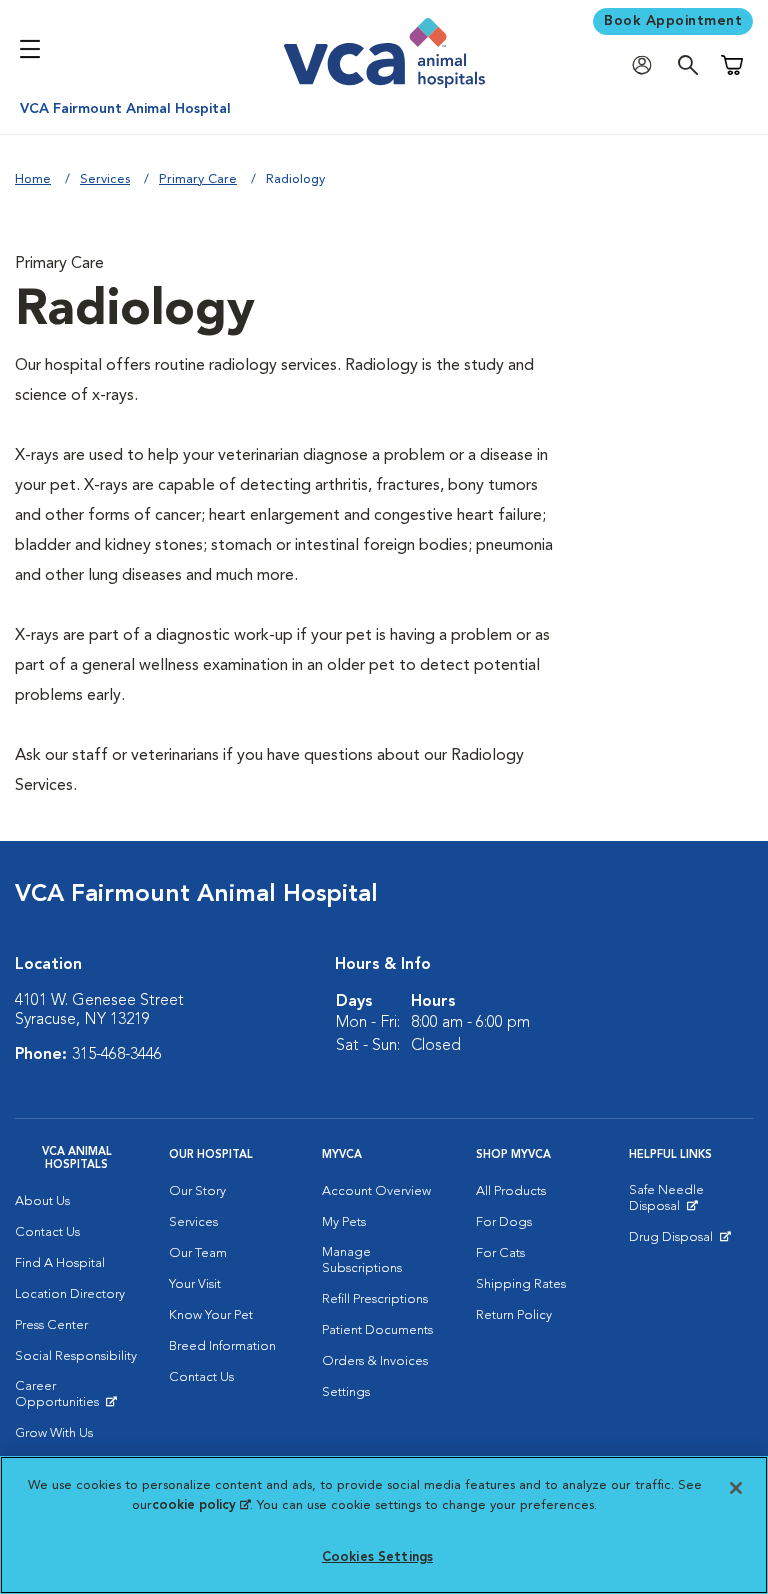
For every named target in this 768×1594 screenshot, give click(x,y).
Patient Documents (377, 1330)
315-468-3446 (117, 1055)
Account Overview (376, 1191)
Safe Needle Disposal (691, 1203)
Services (105, 179)
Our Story (197, 1191)
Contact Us (47, 1232)
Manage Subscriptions (362, 1260)
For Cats (500, 1253)
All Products (511, 1191)
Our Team (198, 1253)
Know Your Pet (211, 1315)
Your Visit (195, 1284)
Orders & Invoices (375, 1361)
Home (33, 179)
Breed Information (222, 1346)
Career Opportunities (77, 1399)
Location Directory (70, 1294)
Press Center (51, 1325)
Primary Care (198, 179)
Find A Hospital (60, 1263)
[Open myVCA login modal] (647, 65)
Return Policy (514, 1315)
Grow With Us (54, 1433)
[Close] (736, 1488)
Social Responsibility (76, 1356)
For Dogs (504, 1222)
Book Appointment (673, 21)
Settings (346, 1392)
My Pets (344, 1222)
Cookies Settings (377, 1557)
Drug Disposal (679, 1242)
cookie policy (201, 1505)
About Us (42, 1201)
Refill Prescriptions (375, 1299)
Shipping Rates (521, 1284)
